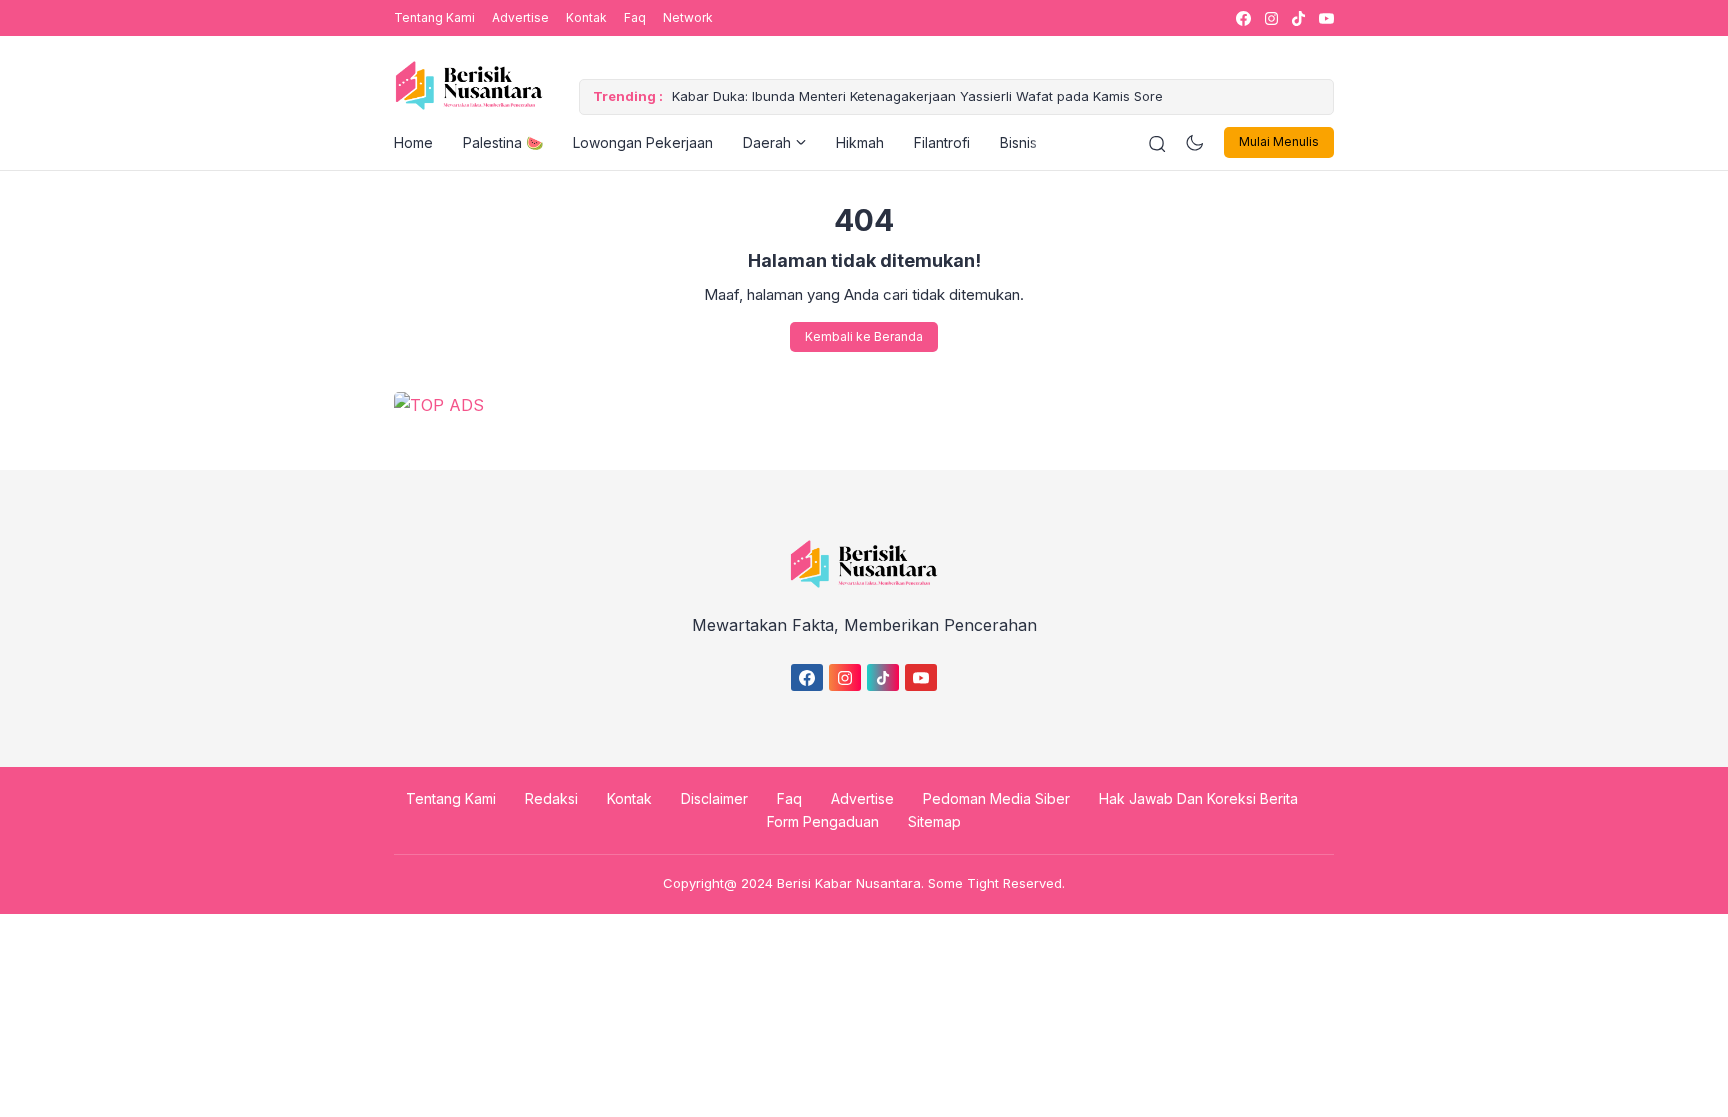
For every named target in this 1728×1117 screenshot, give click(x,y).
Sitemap (934, 821)
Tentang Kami (434, 17)
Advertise (520, 17)
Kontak (586, 17)
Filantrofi (942, 142)
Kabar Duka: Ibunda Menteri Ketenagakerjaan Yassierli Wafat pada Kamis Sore (917, 96)
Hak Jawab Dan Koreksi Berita (1198, 798)
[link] (1242, 18)
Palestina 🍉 (503, 142)
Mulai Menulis (1279, 141)
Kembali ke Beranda (864, 336)
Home (413, 142)
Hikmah (860, 142)
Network (688, 17)
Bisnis (1018, 142)
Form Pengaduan (823, 821)
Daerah (767, 142)
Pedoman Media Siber (996, 798)
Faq (635, 17)
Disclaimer (714, 798)
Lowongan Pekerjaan (643, 142)
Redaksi (551, 798)
